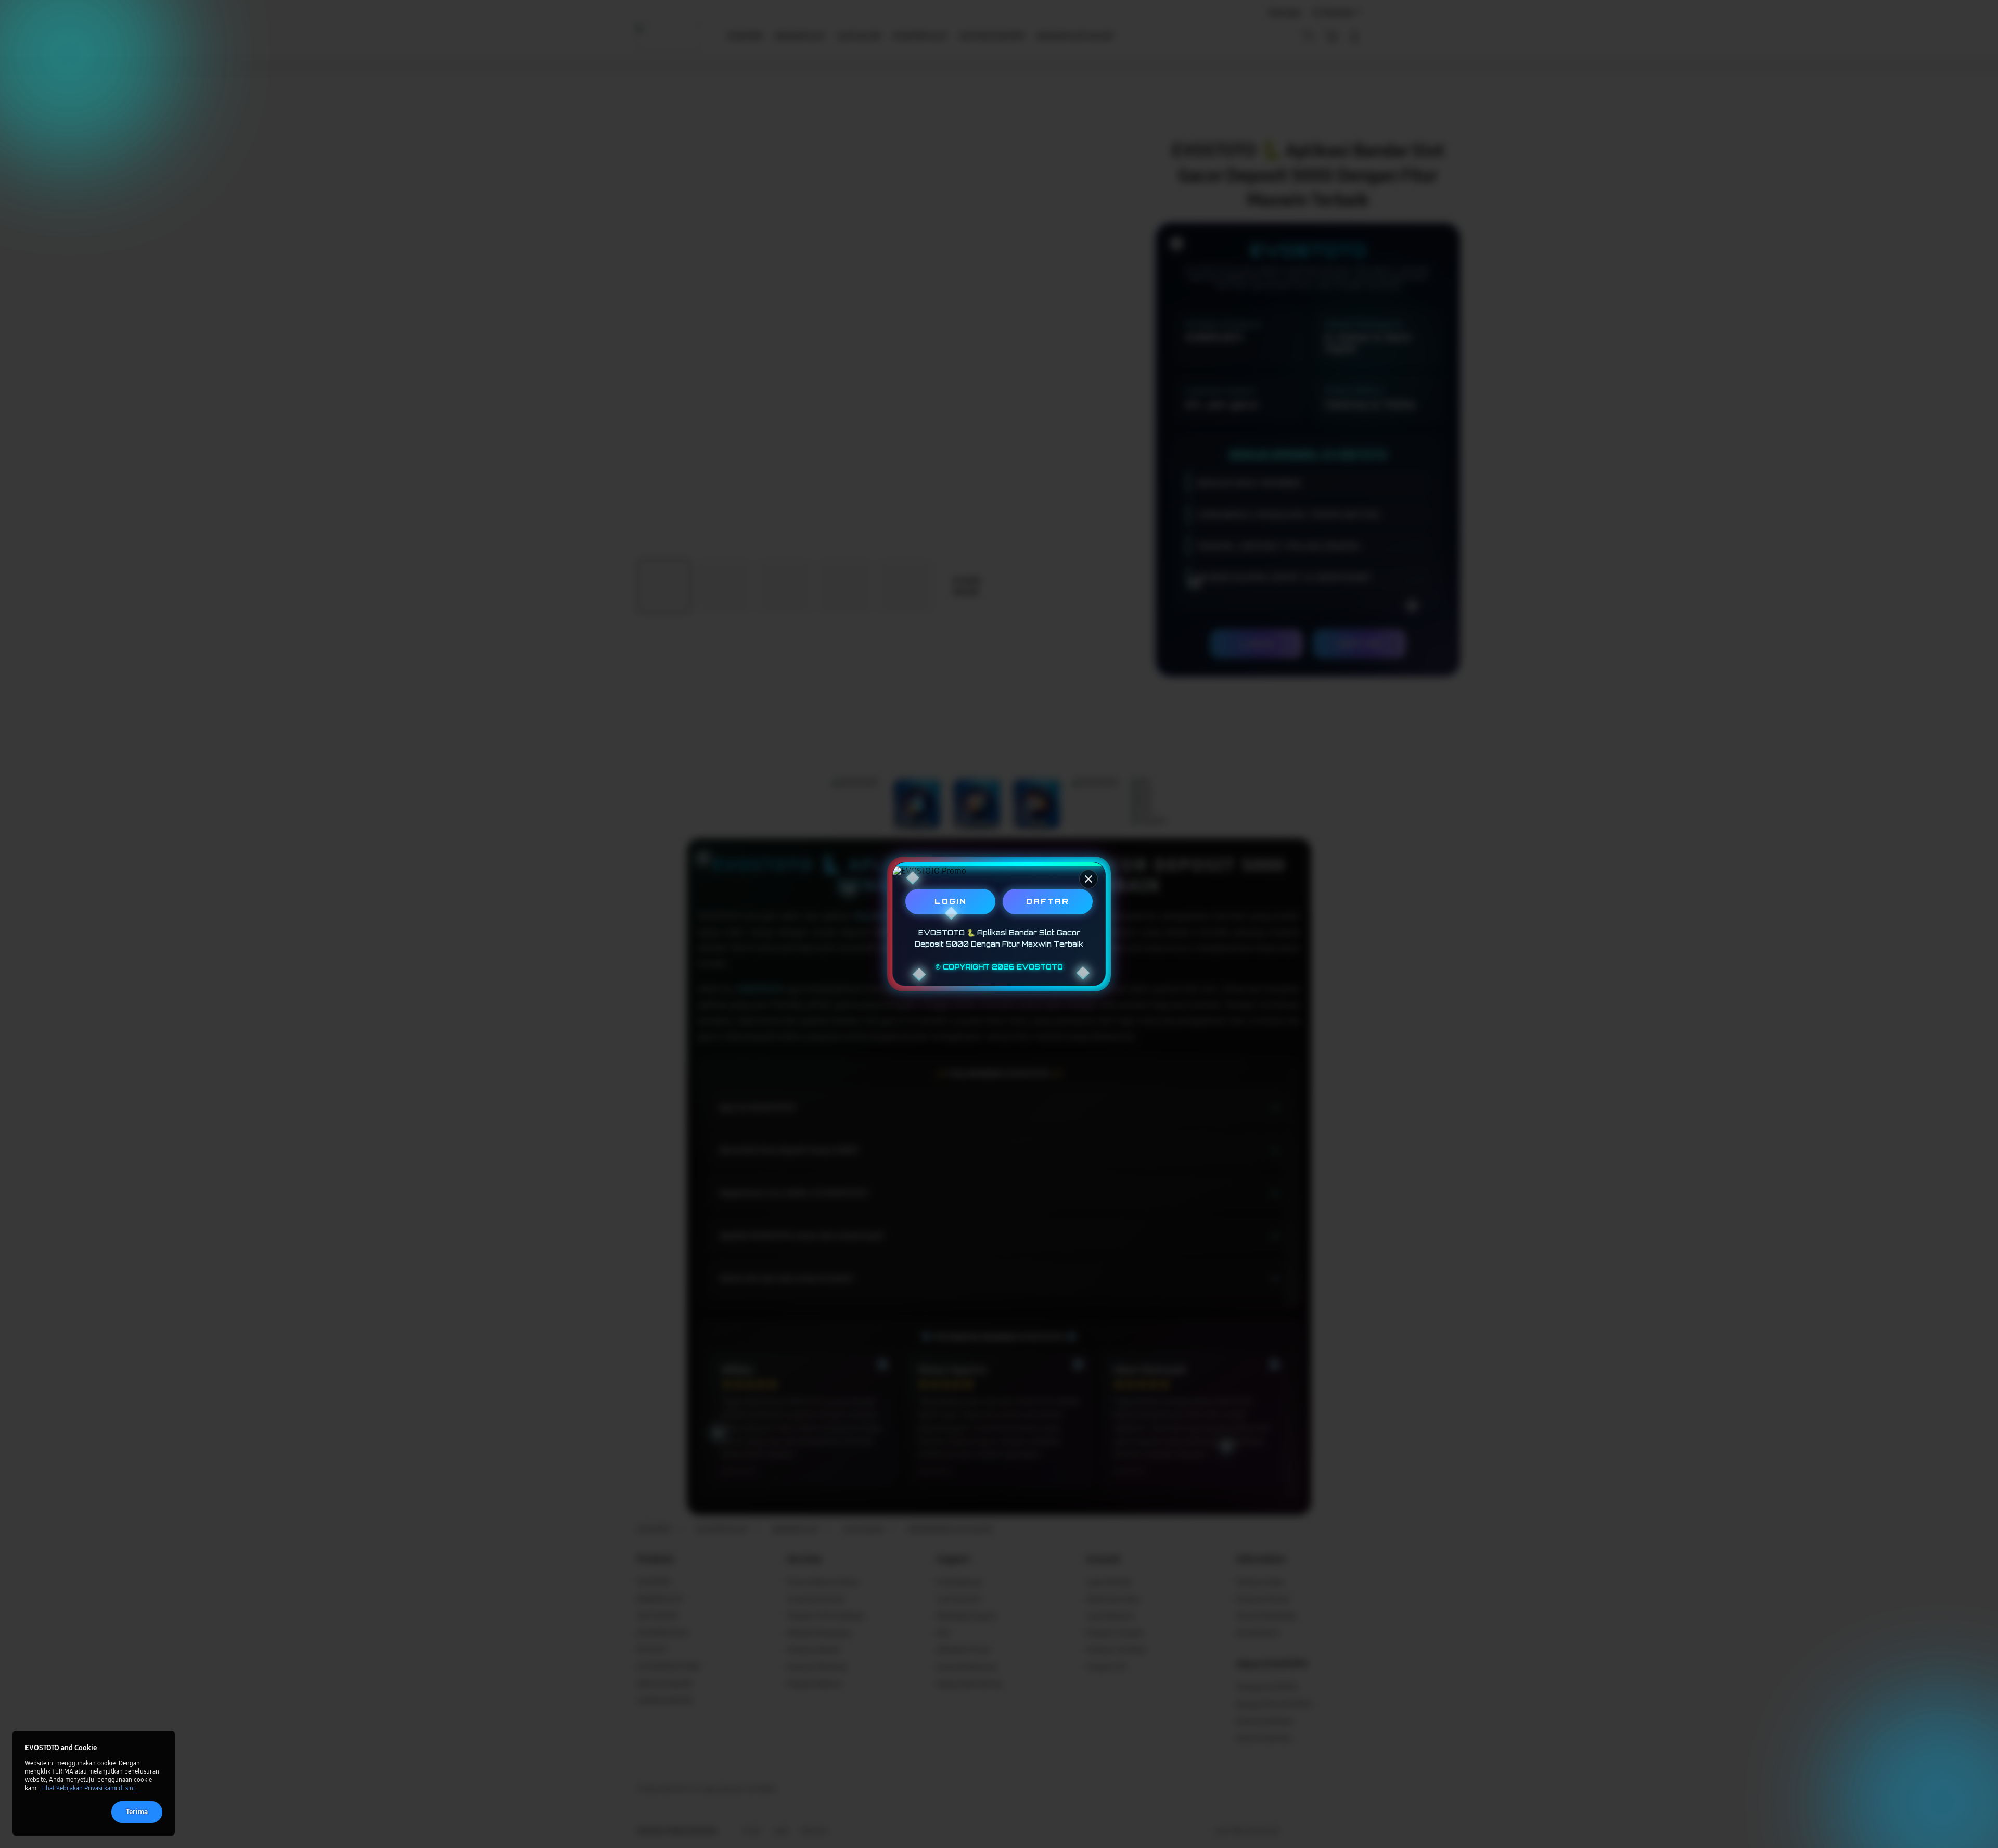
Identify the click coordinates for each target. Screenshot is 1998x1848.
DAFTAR (1048, 901)
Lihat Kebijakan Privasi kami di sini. (89, 1788)
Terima (137, 1812)
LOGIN (951, 901)
